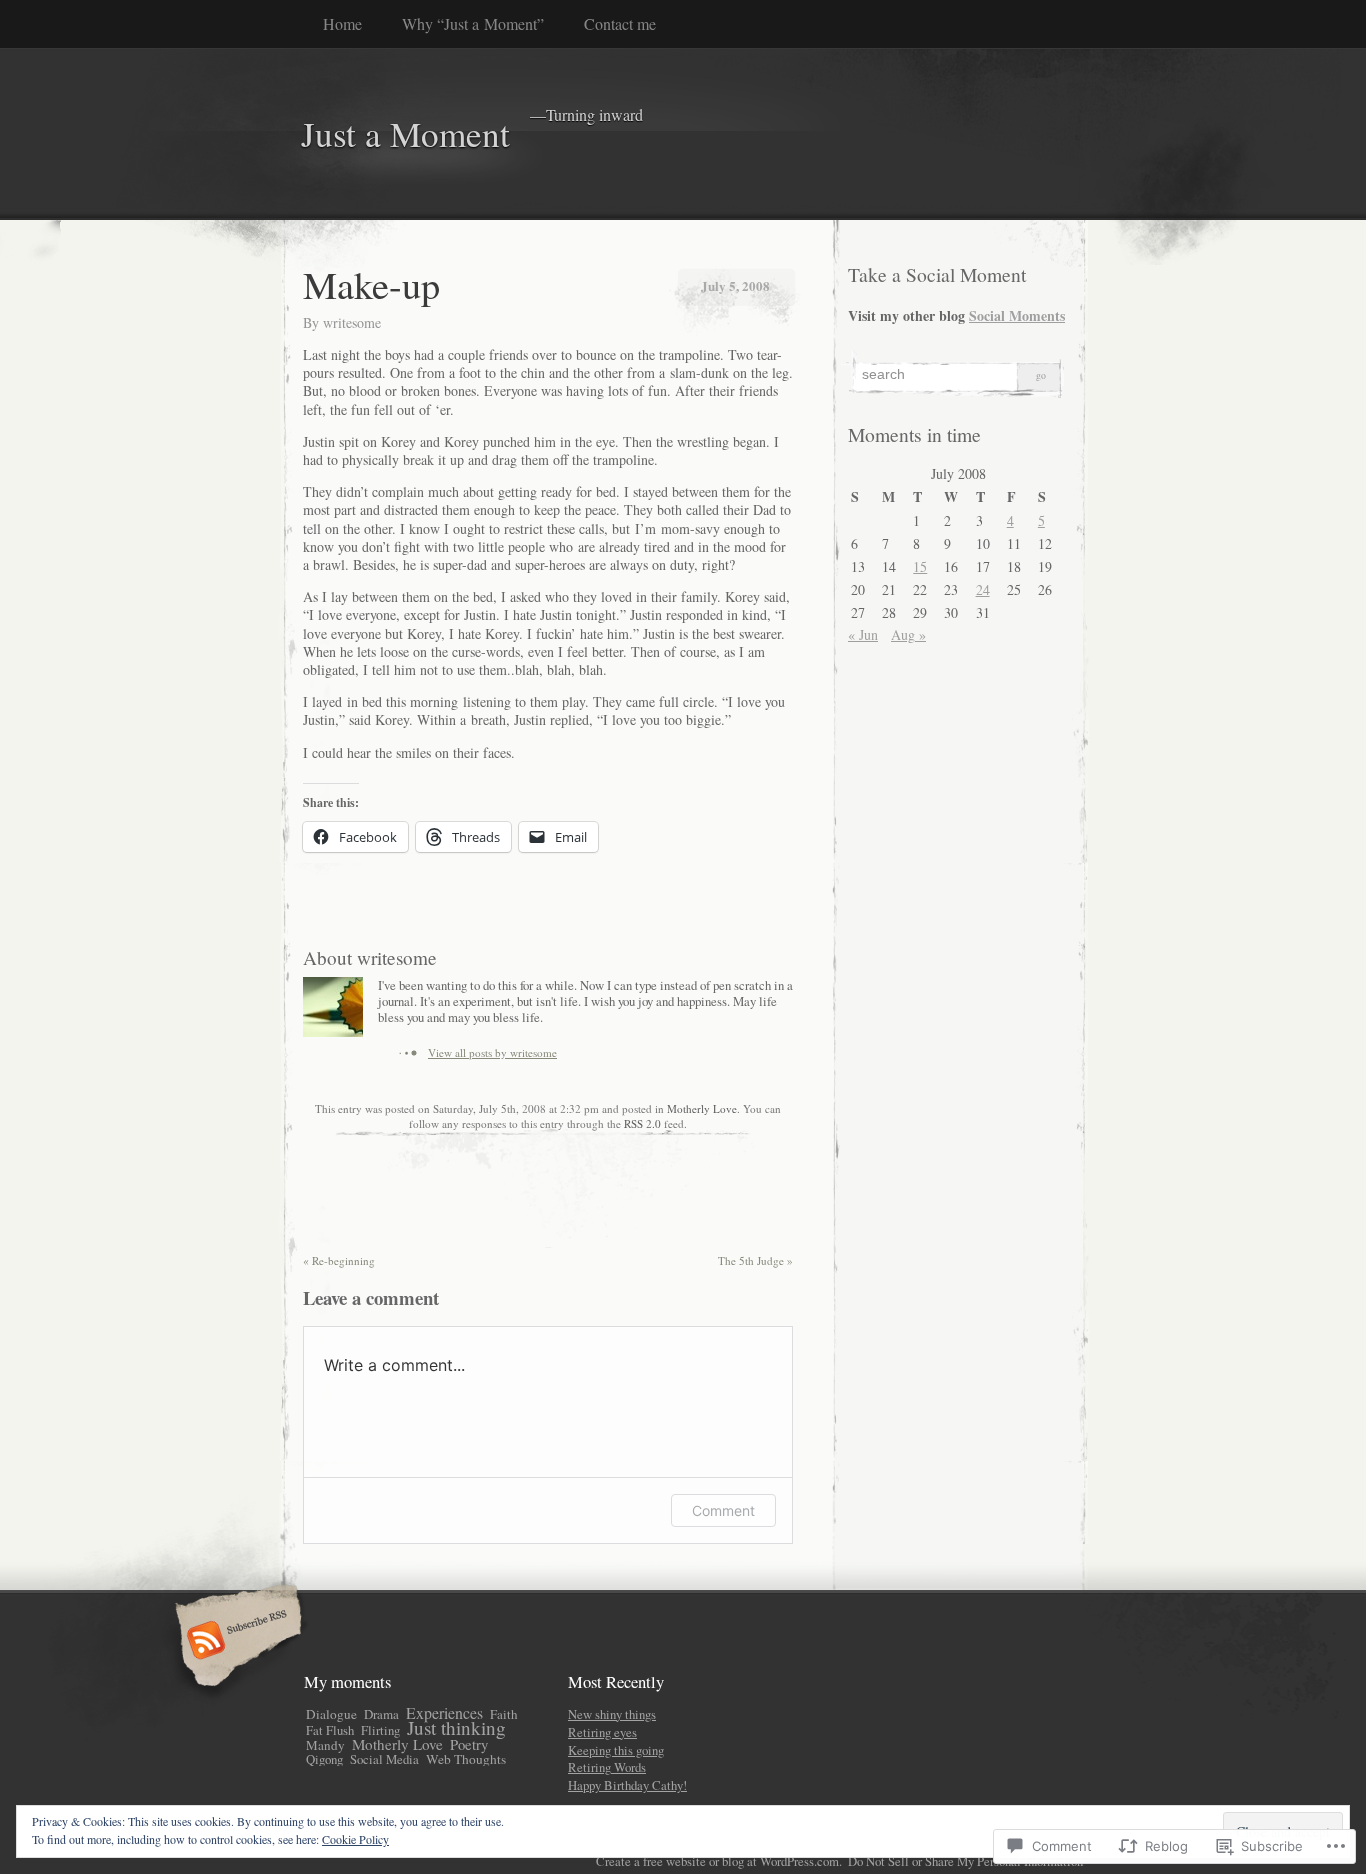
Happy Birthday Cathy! (627, 1785)
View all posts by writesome (492, 1052)
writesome (352, 322)
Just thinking (456, 1727)
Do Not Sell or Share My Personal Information (965, 1861)
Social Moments (1017, 315)
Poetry (469, 1744)
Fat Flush (330, 1730)
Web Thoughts (466, 1759)
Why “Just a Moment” (473, 23)
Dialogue (331, 1714)
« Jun (863, 634)
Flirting (380, 1730)
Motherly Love (702, 1108)
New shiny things (612, 1714)
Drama (381, 1714)
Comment (723, 1510)
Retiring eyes (602, 1732)
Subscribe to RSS (235, 1642)
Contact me (620, 23)
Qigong (324, 1759)
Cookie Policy (355, 1839)
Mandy (325, 1745)
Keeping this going (616, 1750)
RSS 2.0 (642, 1123)
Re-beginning (339, 1260)
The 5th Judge (755, 1260)
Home (342, 23)
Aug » (908, 634)
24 (983, 589)
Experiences (444, 1712)
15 (920, 566)
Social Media (384, 1759)
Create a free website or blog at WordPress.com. (719, 1861)
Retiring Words (607, 1767)
